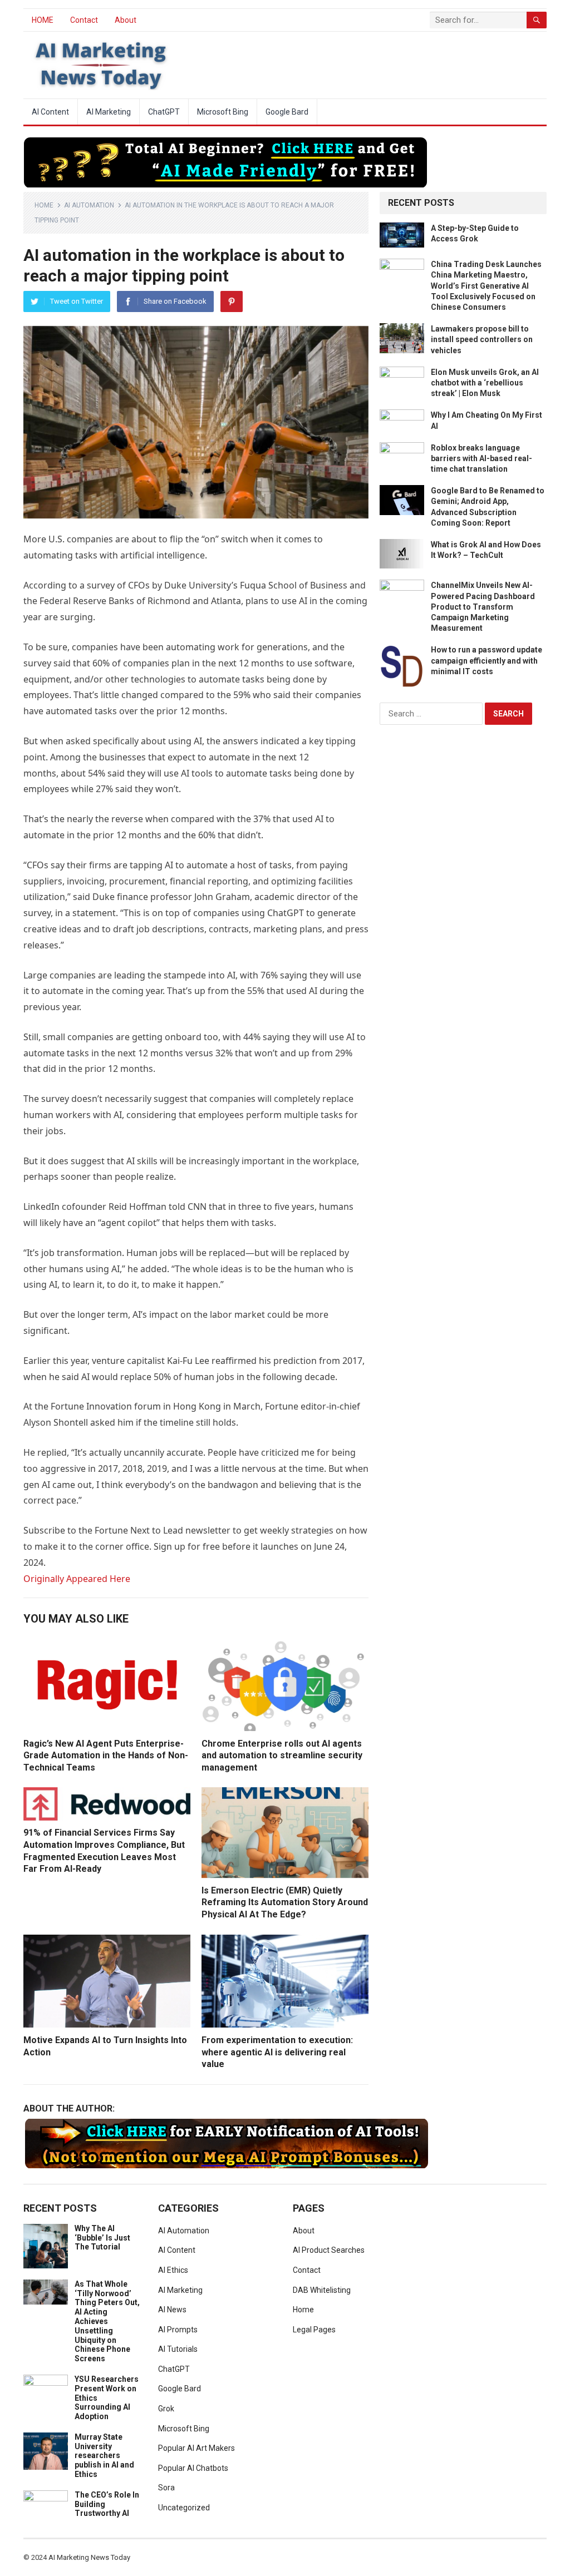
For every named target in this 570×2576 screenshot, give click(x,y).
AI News (172, 2310)
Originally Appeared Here (77, 1579)
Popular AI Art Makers (196, 2448)
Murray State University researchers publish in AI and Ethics (104, 2456)
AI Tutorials (178, 2349)
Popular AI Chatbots (193, 2468)
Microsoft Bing (223, 112)
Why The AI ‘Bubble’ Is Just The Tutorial (102, 2238)
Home (44, 205)
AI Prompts (178, 2330)
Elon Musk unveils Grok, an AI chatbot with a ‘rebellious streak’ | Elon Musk (485, 383)
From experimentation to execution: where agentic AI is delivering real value (277, 2052)
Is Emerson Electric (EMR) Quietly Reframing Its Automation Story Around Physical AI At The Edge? (285, 1902)
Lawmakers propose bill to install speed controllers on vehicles (482, 339)
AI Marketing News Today (89, 2557)
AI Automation (89, 205)
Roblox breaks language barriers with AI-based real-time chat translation (481, 458)
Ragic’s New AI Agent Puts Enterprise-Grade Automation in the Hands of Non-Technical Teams (106, 1756)
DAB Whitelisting (322, 2290)
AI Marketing (109, 112)
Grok (166, 2409)
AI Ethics (173, 2270)
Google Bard (287, 112)
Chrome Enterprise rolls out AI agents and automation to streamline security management (282, 1756)
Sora (166, 2488)
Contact (84, 20)
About (126, 20)
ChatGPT (164, 112)
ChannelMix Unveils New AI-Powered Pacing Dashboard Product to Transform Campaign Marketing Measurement (483, 607)
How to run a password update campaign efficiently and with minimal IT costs (487, 660)
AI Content (50, 112)
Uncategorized (184, 2508)
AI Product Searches (329, 2250)
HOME (43, 20)
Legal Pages (314, 2330)
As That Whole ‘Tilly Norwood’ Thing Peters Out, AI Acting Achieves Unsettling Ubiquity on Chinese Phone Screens (107, 2321)
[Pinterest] (232, 301)
